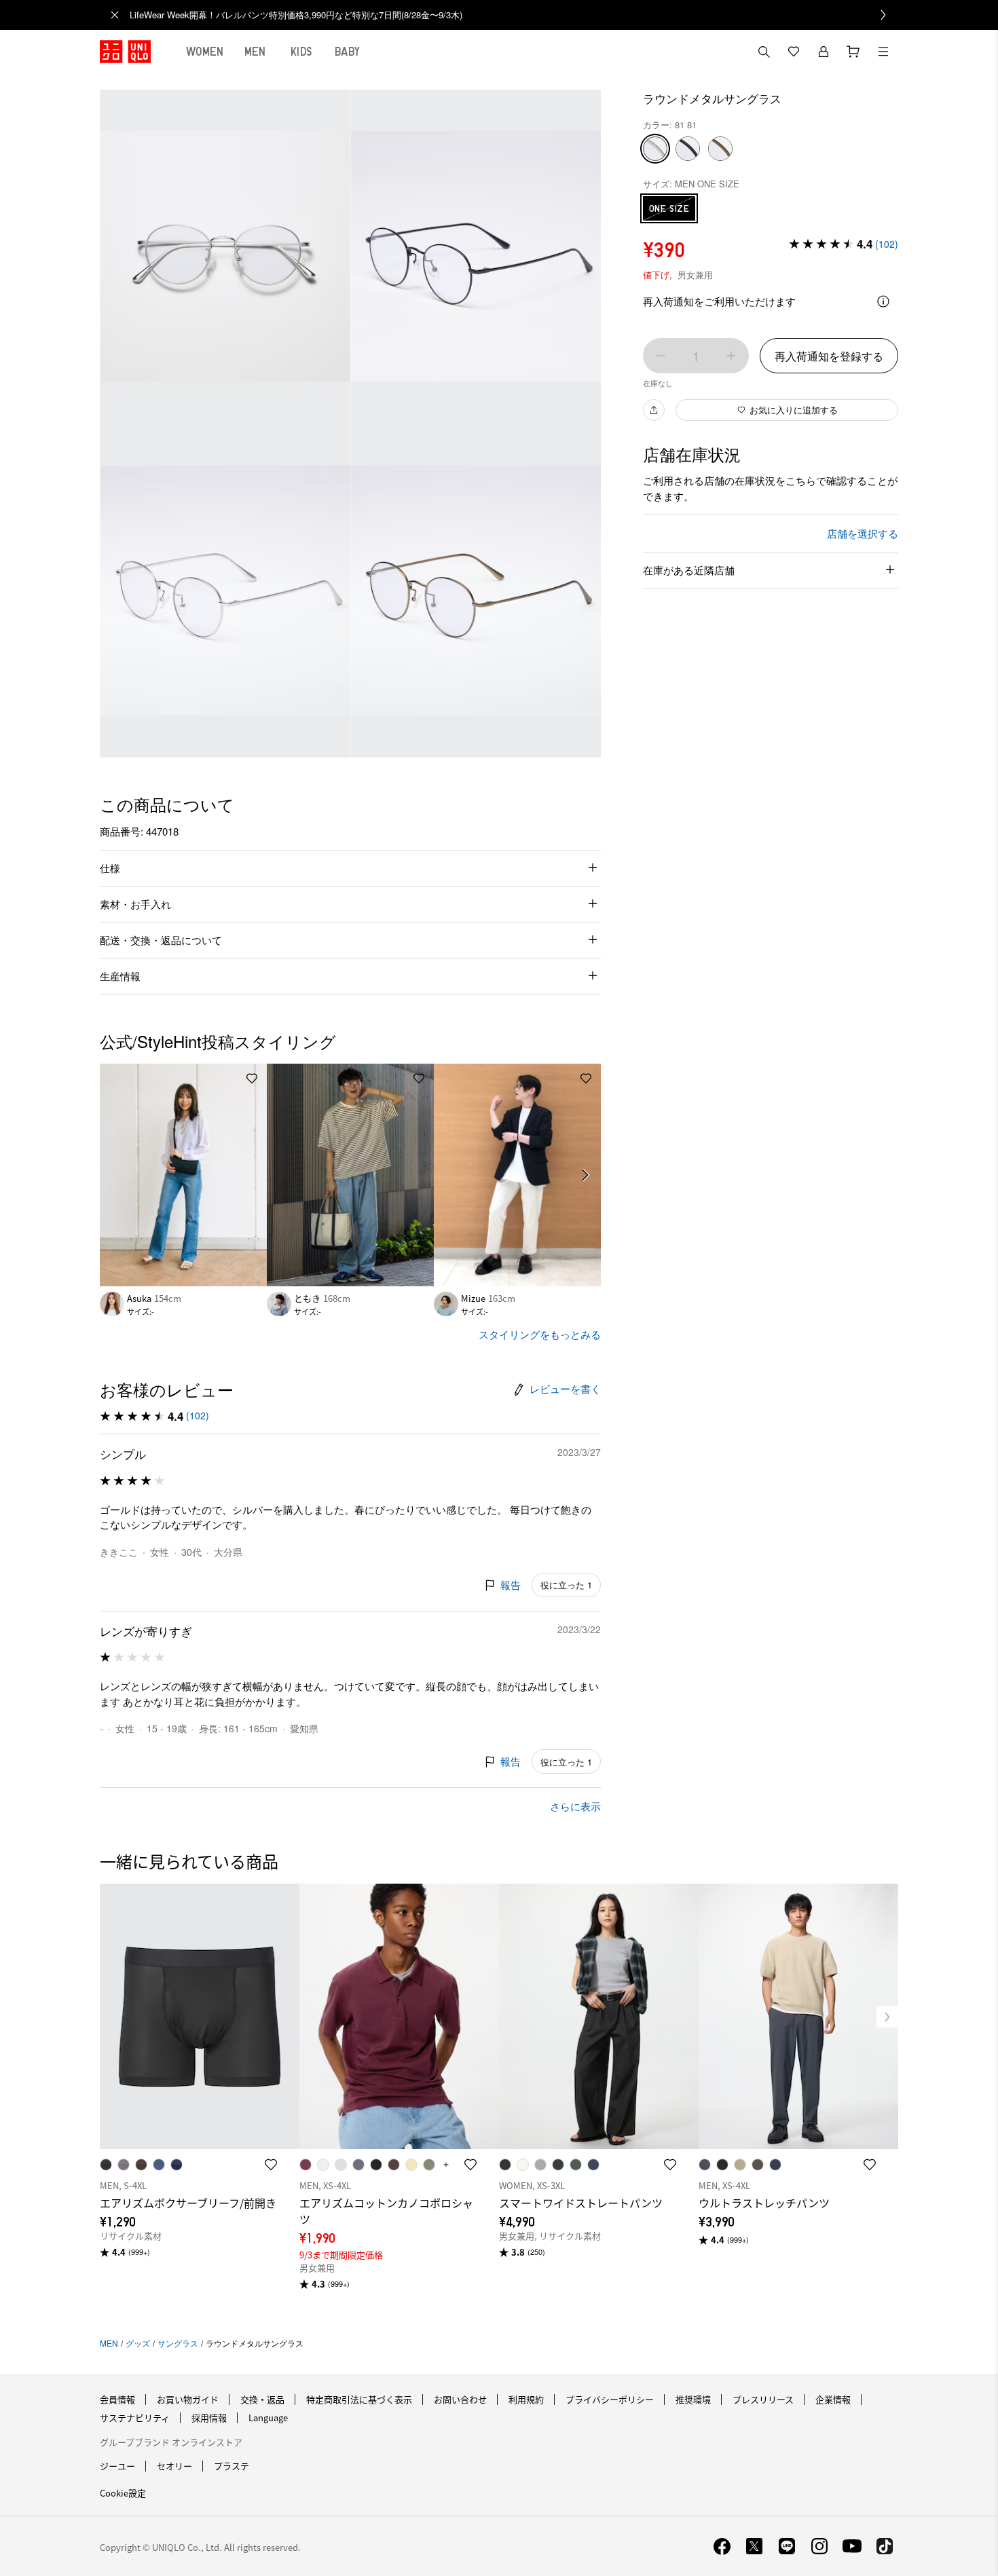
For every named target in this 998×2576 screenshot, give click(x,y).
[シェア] (654, 410)
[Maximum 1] (731, 356)
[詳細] (883, 301)
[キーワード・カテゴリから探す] (764, 52)
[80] (688, 149)
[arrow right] (586, 1175)
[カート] (853, 52)
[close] (115, 15)
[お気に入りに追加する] (252, 1079)
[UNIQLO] (125, 52)
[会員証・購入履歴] (824, 52)
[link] (514, 15)
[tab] (205, 52)
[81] (655, 149)
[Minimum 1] (661, 356)
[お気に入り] (794, 52)
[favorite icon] (271, 2165)
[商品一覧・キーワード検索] (883, 52)
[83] (720, 149)
